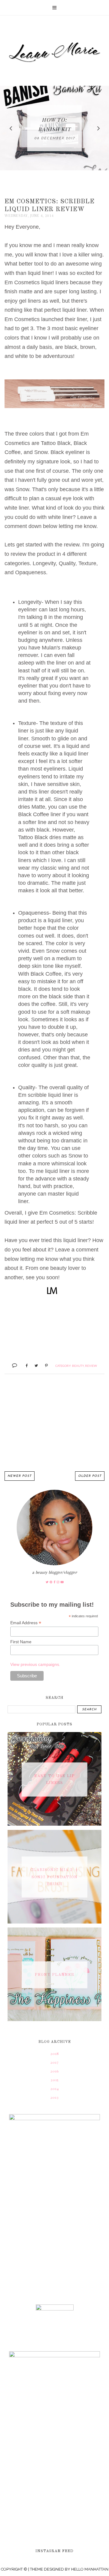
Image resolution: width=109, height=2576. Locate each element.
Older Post (90, 1476)
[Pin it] (44, 1365)
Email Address (26, 1623)
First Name (21, 1642)
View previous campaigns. (35, 1664)
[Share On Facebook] (24, 1365)
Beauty (78, 1366)
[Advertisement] (54, 1423)
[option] (54, 128)
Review (91, 1366)
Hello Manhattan (90, 2569)
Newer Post (20, 1476)
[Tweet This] (34, 1365)
